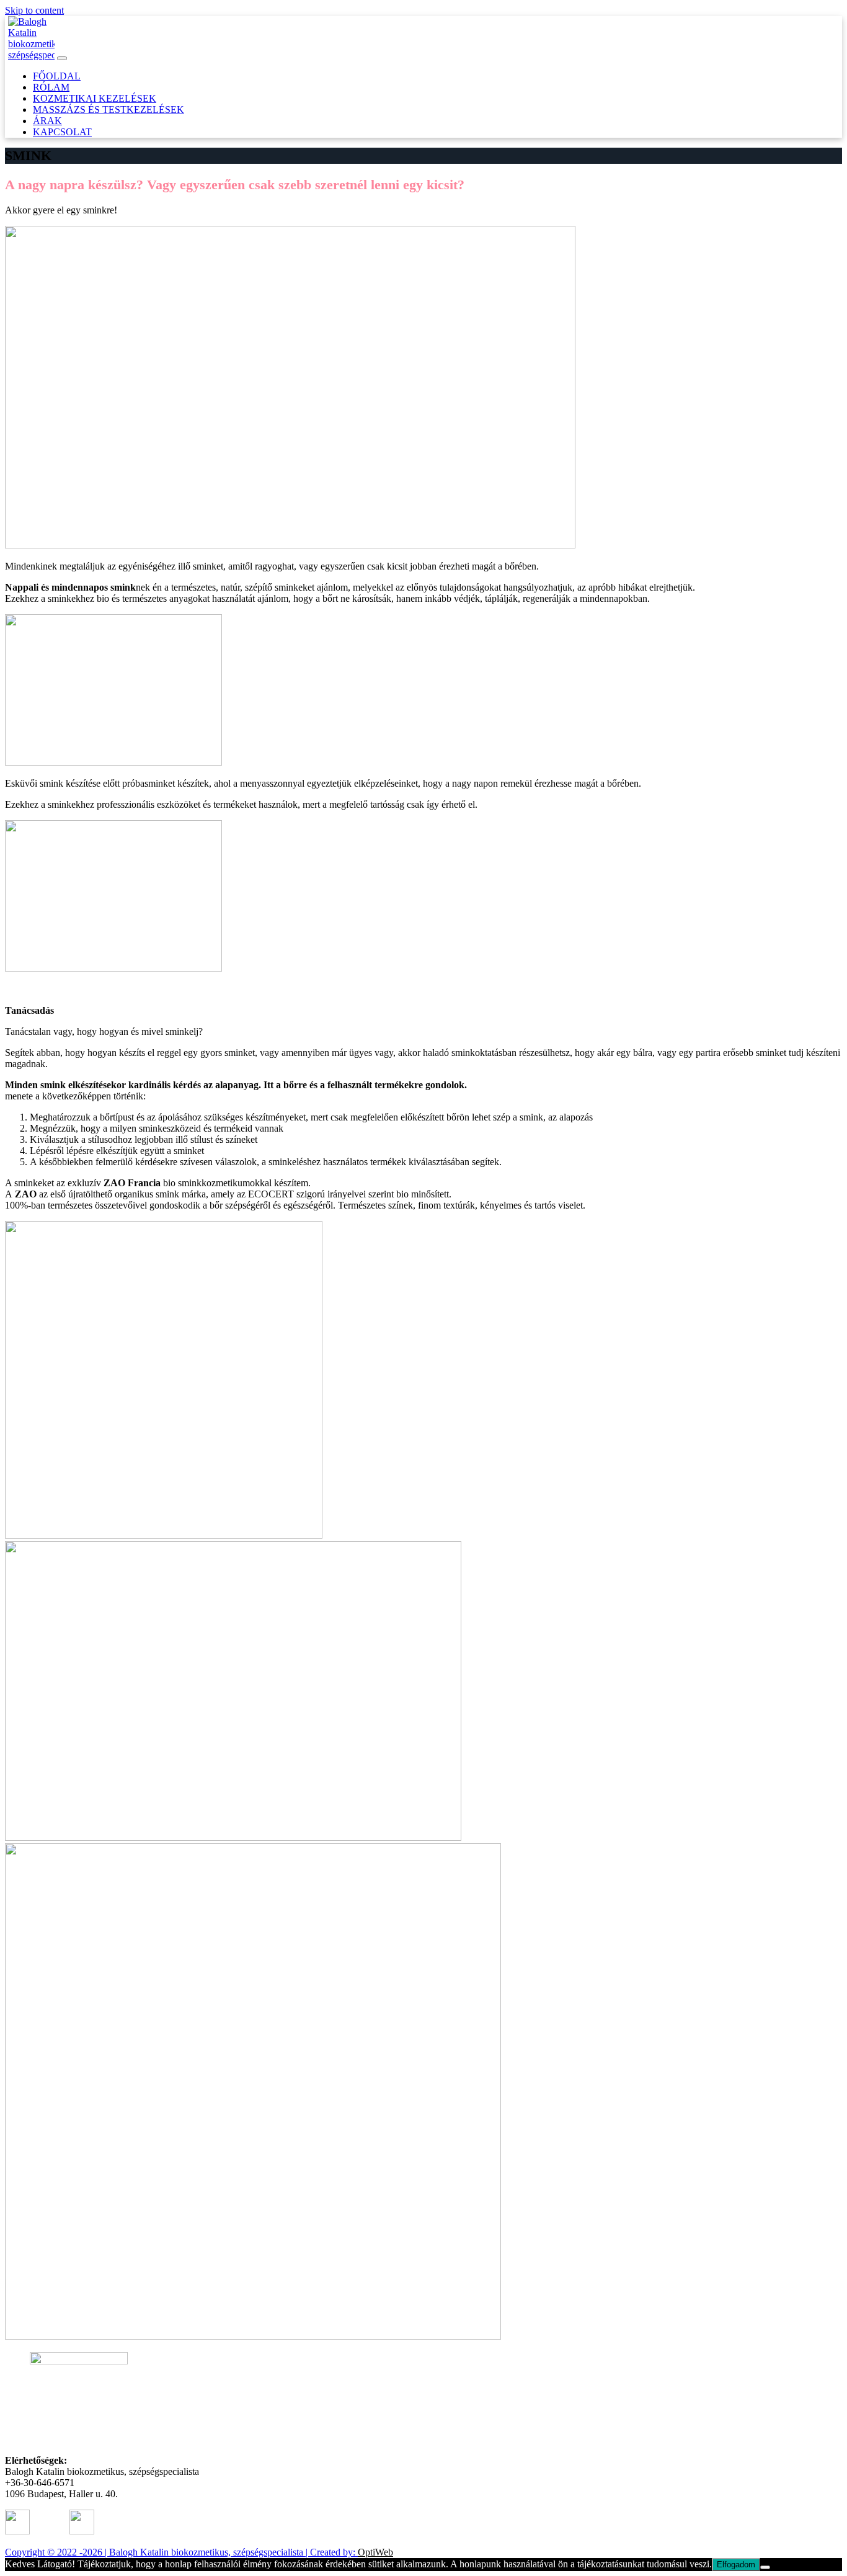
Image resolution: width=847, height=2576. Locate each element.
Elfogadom (736, 2565)
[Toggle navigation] (62, 58)
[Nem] (765, 2567)
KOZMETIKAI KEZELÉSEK (95, 98)
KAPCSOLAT (62, 132)
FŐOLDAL (57, 76)
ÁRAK (47, 121)
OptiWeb (375, 2552)
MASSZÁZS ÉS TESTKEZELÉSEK (109, 110)
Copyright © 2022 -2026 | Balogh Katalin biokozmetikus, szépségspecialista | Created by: (181, 2552)
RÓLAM (51, 87)
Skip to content (34, 10)
